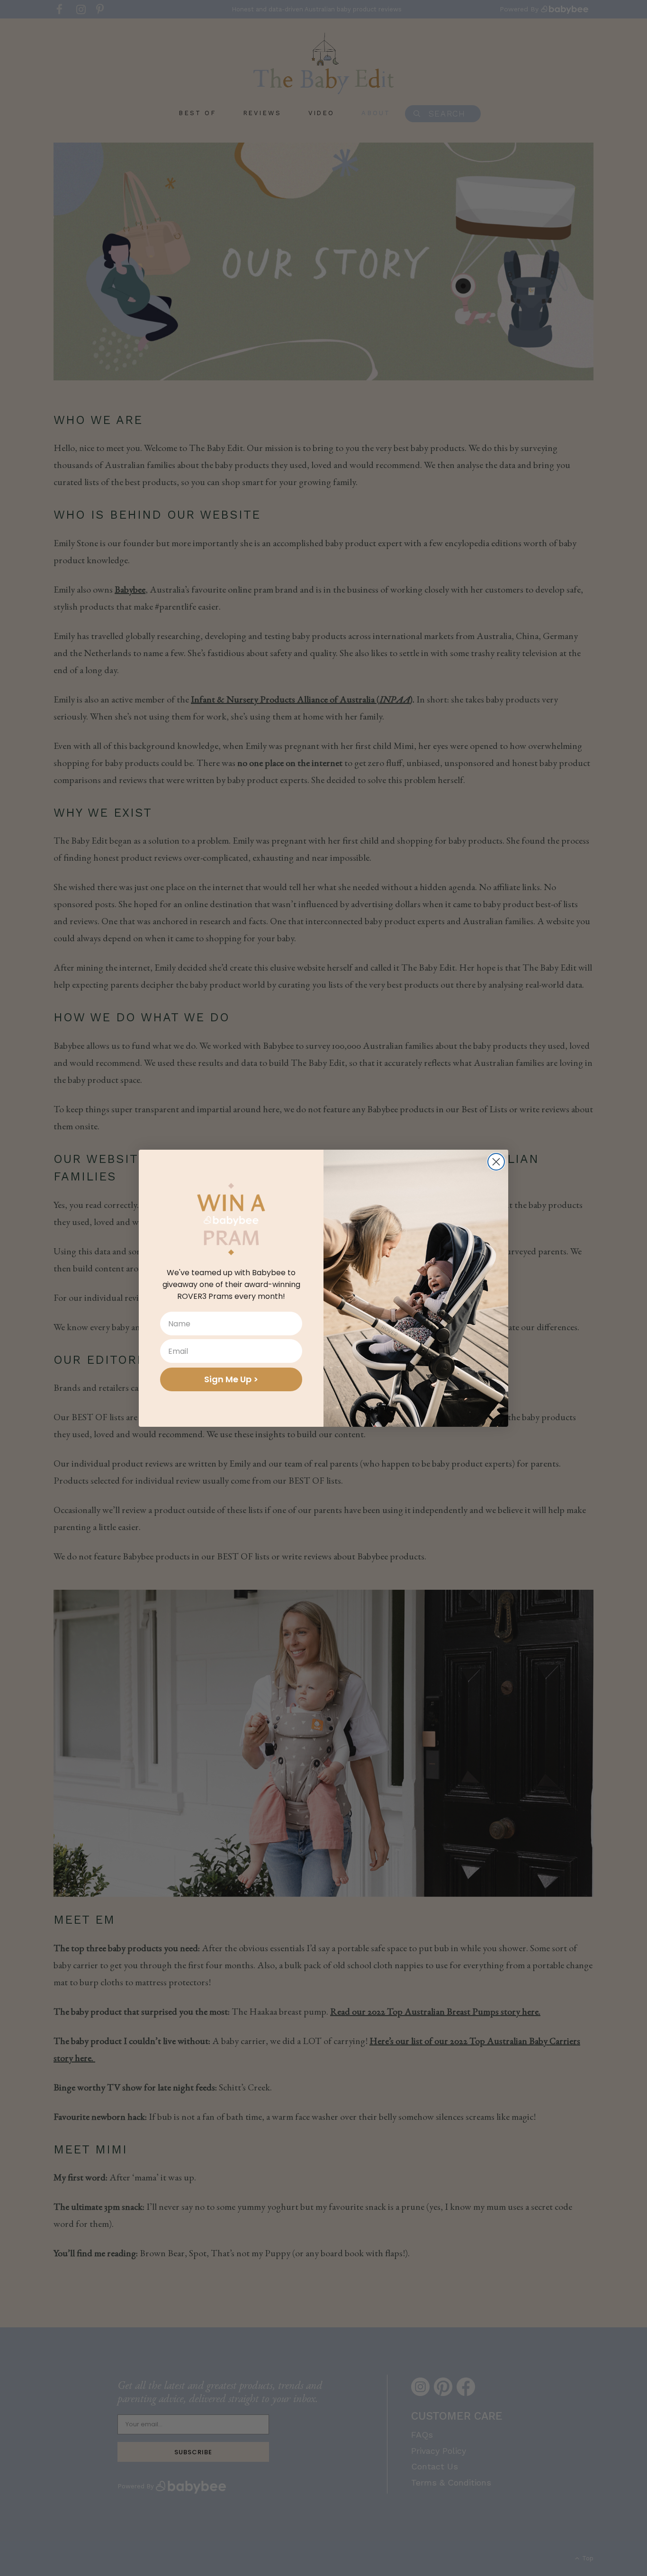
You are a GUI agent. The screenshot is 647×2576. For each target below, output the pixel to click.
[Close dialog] (496, 1162)
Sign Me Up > (231, 1379)
